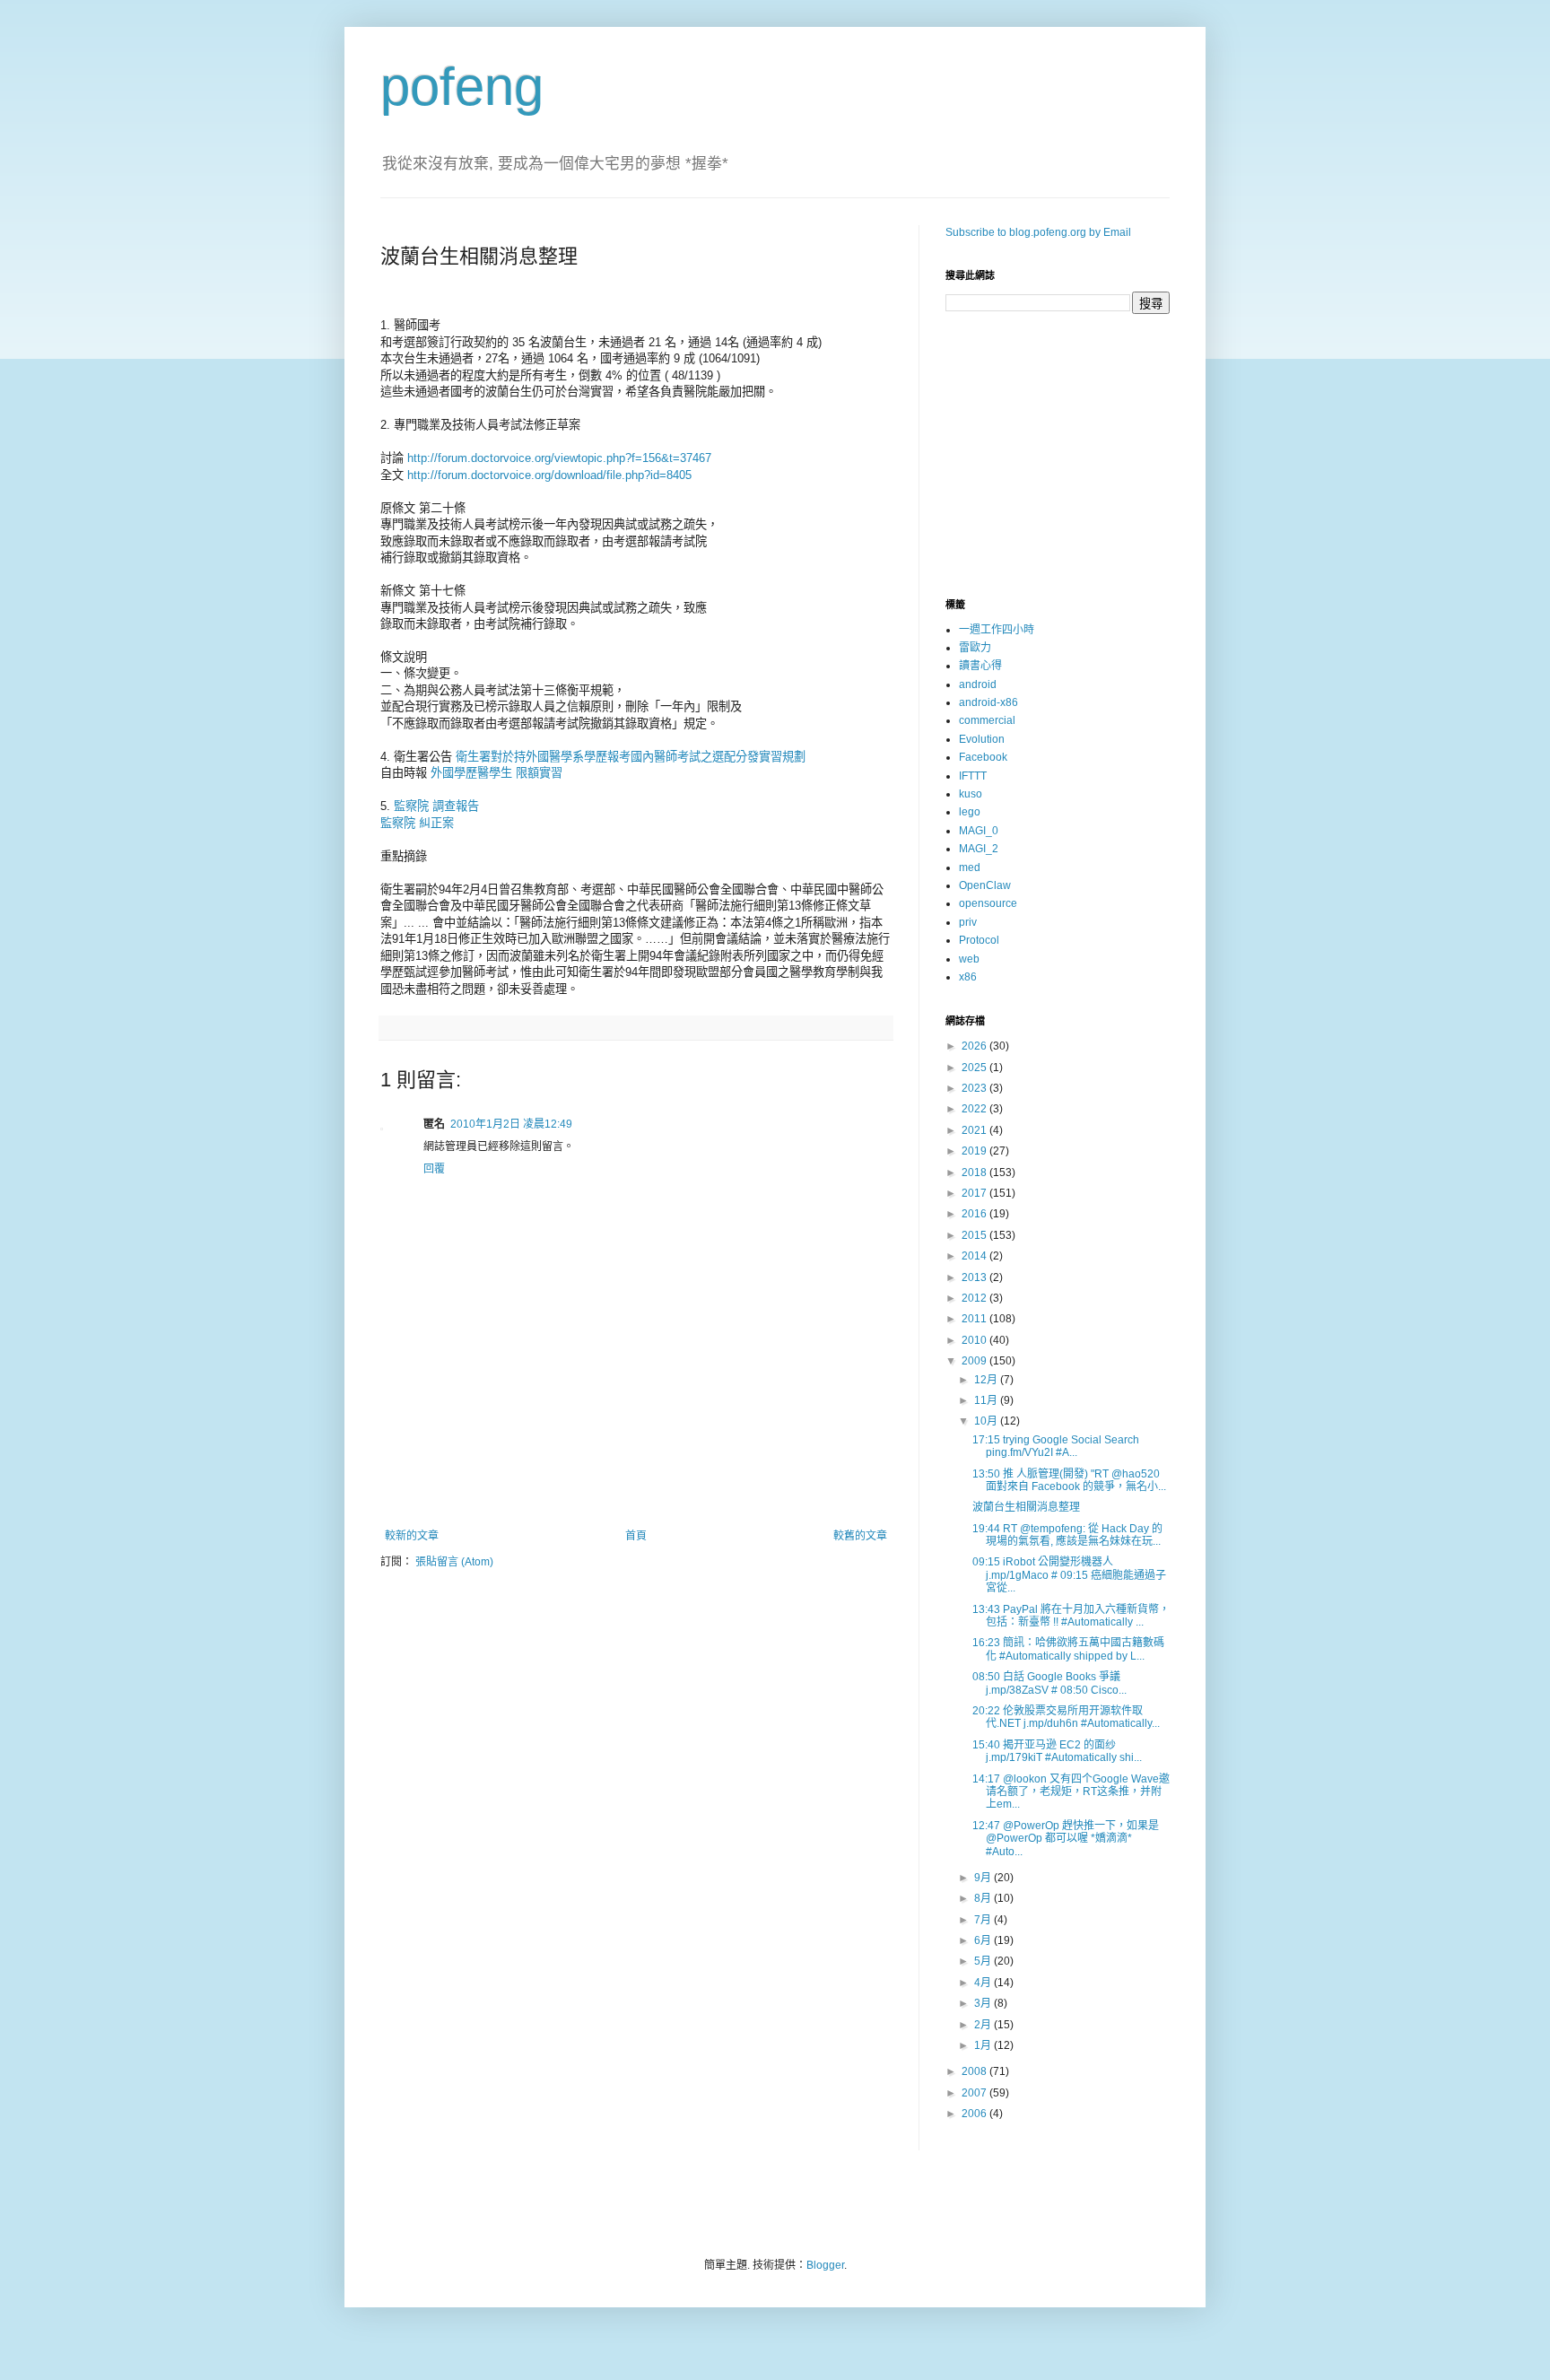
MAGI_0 (979, 831)
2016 (975, 1214)
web (969, 959)
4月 (984, 1983)
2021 (975, 1130)
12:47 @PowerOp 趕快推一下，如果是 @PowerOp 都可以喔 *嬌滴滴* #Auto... (1066, 1839)
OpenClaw (985, 885)
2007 (975, 2093)
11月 (987, 1400)
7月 (984, 1920)
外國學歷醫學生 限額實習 (496, 773)
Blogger (825, 2265)
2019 (975, 1151)
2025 (975, 1068)
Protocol (979, 940)
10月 (987, 1421)
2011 (975, 1319)
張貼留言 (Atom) (454, 1562)
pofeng (462, 87)
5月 (984, 1961)
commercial (987, 720)
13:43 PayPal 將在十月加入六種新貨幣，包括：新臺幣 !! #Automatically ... (1071, 1616)
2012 (975, 1298)
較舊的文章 (860, 1536)
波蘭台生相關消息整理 (1026, 1507)
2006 (975, 2114)
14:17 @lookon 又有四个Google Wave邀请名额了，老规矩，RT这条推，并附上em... (1071, 1792)
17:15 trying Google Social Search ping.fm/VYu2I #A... (1056, 1446)
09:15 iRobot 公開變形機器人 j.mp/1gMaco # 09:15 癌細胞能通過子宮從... (1069, 1575)
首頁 (636, 1536)
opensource (988, 903)
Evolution (982, 739)
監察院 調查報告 (436, 806)
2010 (975, 1340)
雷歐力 (975, 648)
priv (968, 922)
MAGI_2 (979, 849)
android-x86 (988, 702)
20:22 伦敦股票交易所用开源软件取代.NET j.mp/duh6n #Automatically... (1066, 1717)
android (978, 684)
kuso (971, 794)
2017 (975, 1193)
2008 (975, 2071)
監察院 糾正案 (417, 823)
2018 (975, 1173)
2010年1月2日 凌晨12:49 (511, 1124)
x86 (968, 977)
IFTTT (973, 776)
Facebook (983, 757)
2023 (975, 1088)
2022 (975, 1109)
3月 (984, 2003)
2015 (975, 1235)
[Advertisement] (636, 1480)
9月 (984, 1878)
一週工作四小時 (997, 630)
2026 (975, 1046)
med (970, 867)
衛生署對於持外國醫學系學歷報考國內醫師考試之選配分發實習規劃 (631, 757)
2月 (984, 2025)
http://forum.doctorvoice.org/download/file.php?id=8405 (549, 475)
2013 (975, 1277)
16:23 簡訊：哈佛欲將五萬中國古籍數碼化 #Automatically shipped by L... (1068, 1649)
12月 (987, 1380)
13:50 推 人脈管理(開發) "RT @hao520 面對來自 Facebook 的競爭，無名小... (1069, 1480)
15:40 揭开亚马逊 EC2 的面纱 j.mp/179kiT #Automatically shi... (1057, 1751)
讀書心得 (980, 666)
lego (970, 812)
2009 (975, 1361)
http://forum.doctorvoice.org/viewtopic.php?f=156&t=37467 (559, 458)
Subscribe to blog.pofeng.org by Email (1038, 232)
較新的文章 (412, 1536)
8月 (984, 1898)
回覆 (434, 1169)
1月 (984, 2045)
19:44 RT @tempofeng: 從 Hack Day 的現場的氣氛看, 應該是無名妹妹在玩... (1067, 1535)
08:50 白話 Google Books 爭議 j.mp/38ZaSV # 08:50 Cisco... (1049, 1683)
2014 (975, 1256)
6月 (984, 1940)
